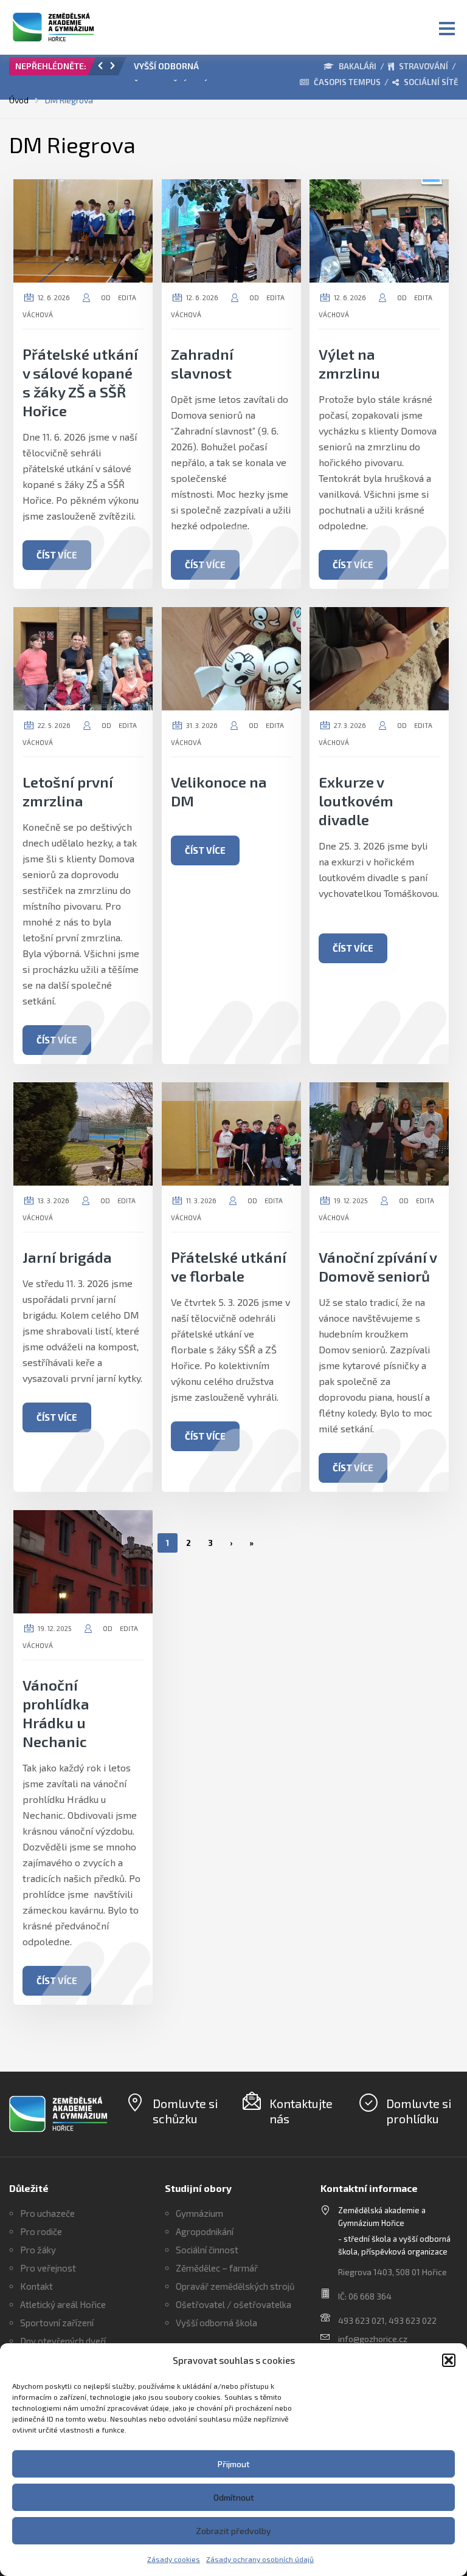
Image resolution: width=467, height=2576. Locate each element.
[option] (175, 69)
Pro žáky (38, 2250)
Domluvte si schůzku (185, 2111)
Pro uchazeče (47, 2213)
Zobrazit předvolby (233, 2531)
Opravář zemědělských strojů (235, 2286)
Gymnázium (199, 2213)
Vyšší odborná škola (216, 2323)
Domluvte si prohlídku (419, 2111)
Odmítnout (234, 2497)
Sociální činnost (207, 2250)
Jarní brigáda (67, 1257)
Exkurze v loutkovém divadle (356, 801)
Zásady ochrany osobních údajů (260, 2559)
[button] (449, 2360)
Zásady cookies (174, 2559)
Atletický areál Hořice (63, 2304)
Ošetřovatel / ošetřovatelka (233, 2304)
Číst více (57, 555)
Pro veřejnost (48, 2268)
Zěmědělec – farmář (217, 2268)
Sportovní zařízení (57, 2323)
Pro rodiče (41, 2231)
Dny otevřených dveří (63, 2341)
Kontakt (36, 2286)
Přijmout (234, 2464)
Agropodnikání (205, 2231)
